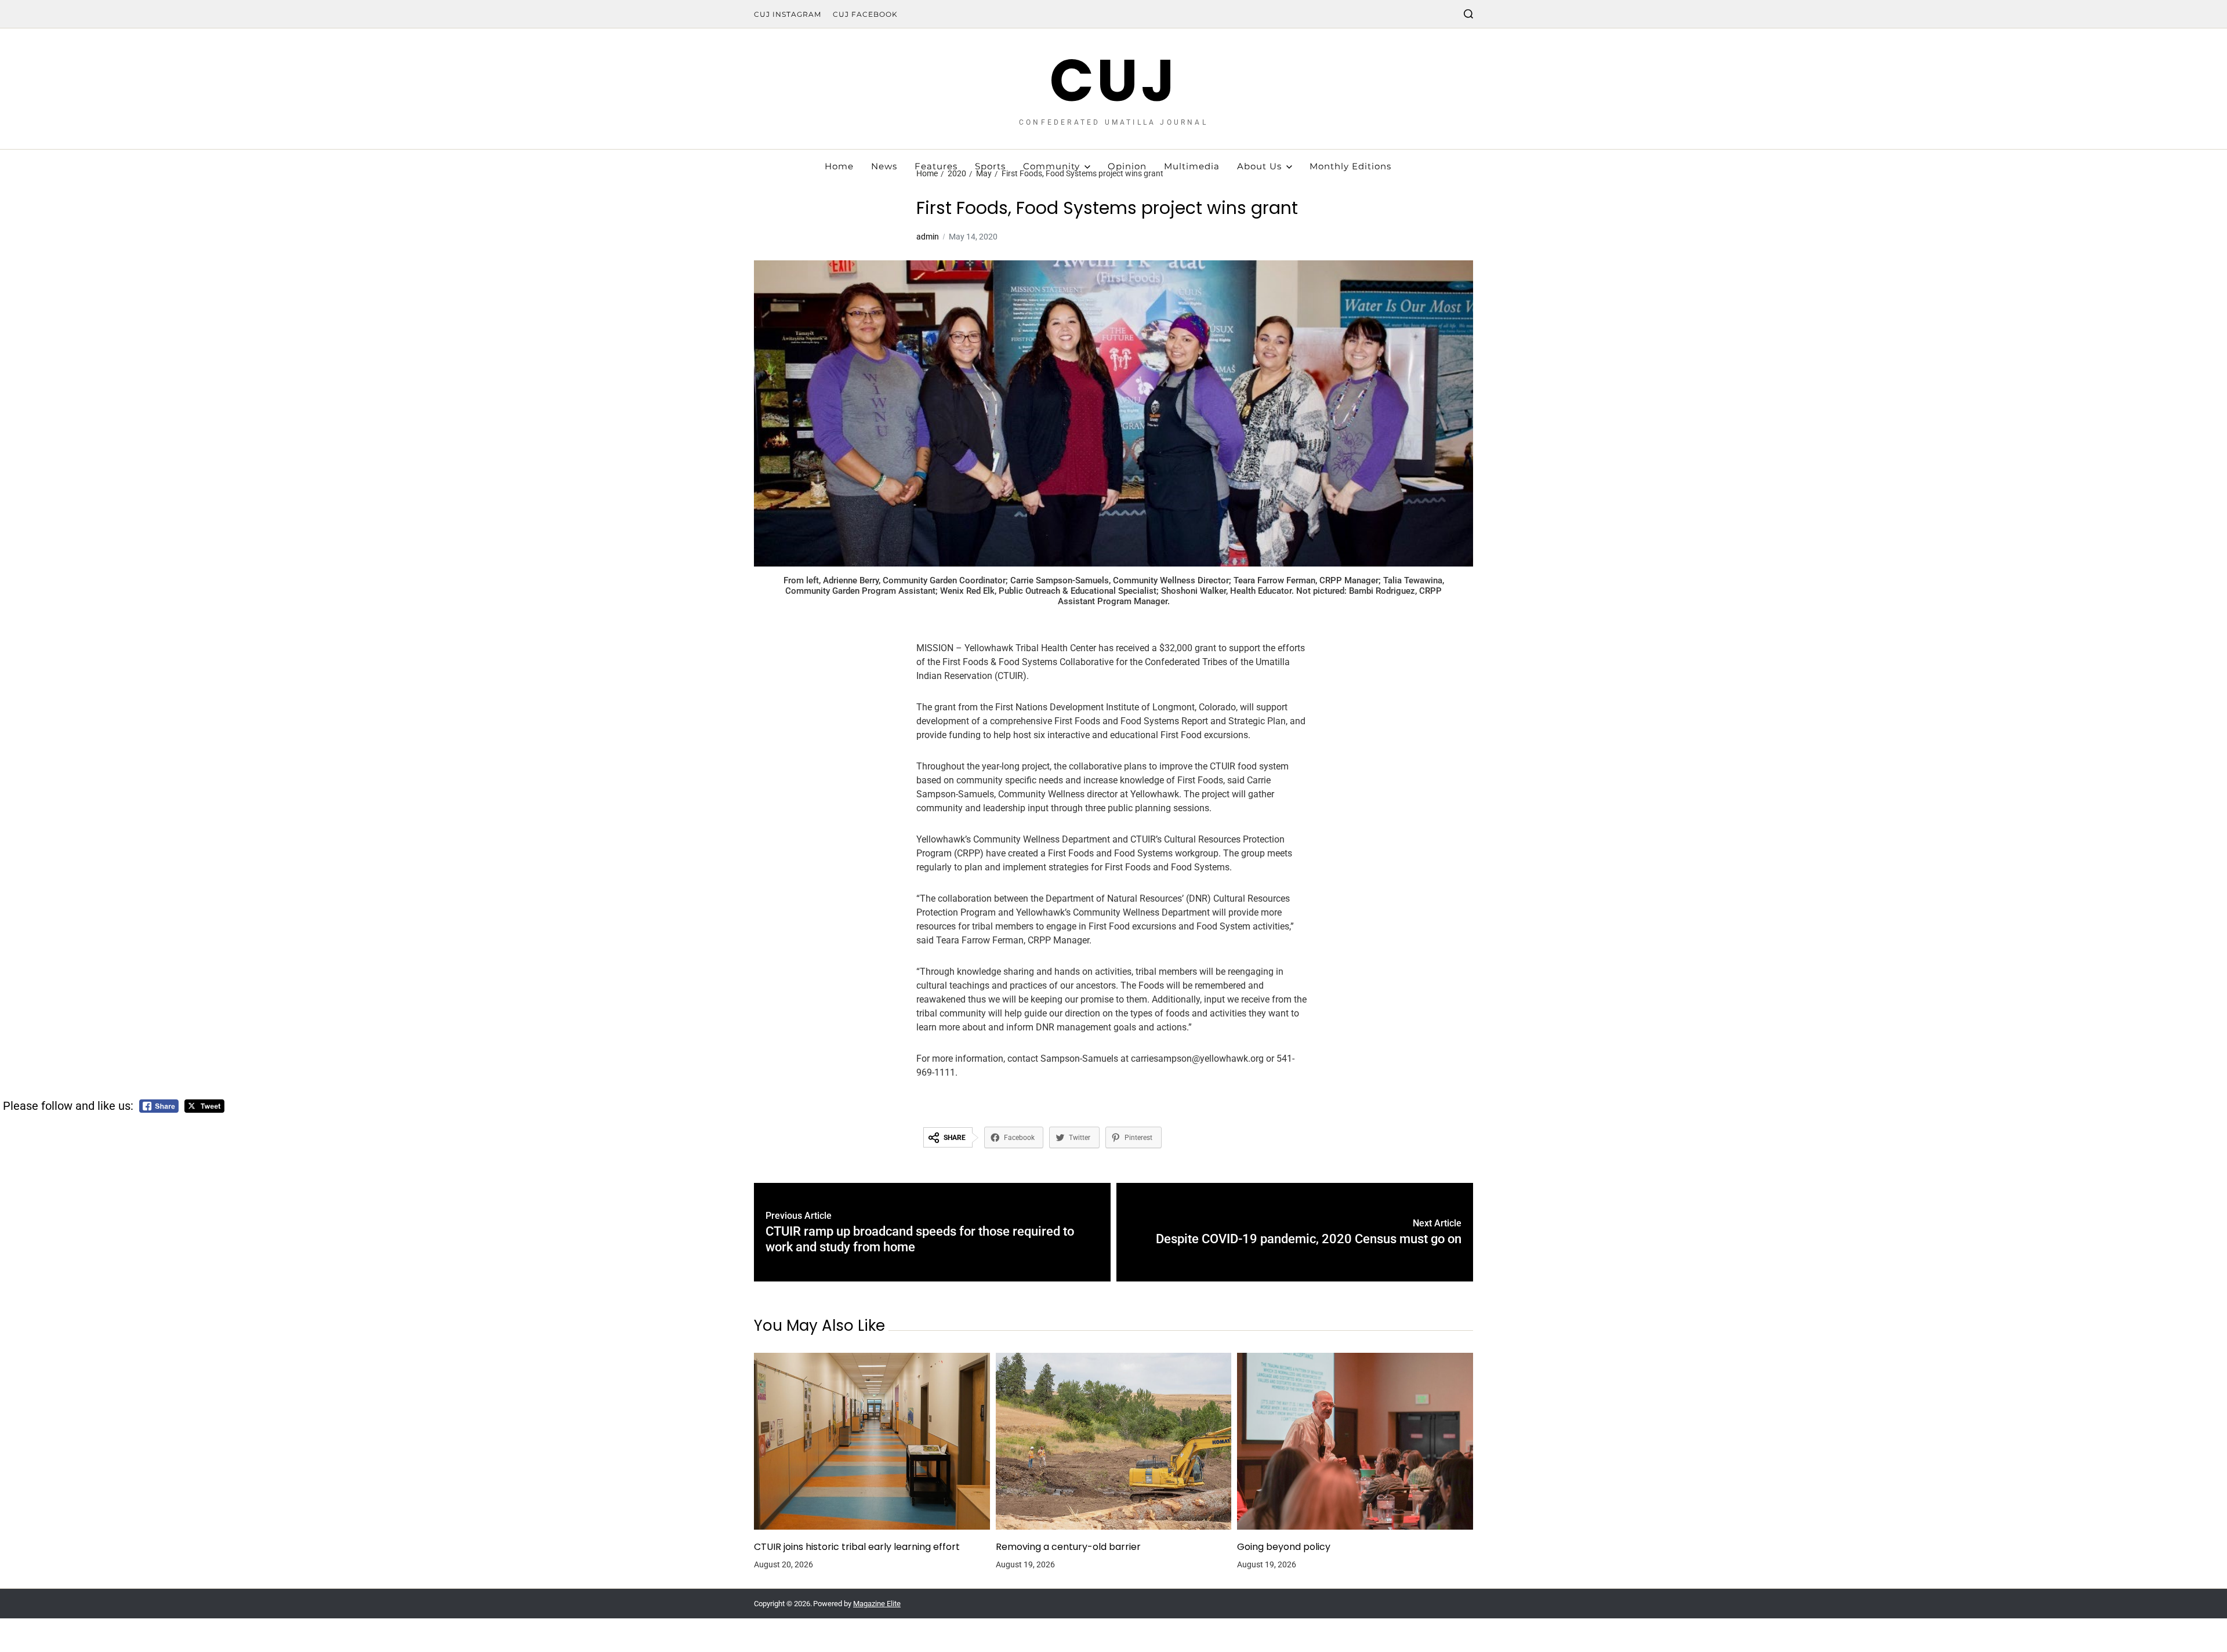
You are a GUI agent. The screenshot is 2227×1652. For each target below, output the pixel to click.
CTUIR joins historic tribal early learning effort (857, 1547)
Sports (990, 166)
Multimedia (1192, 166)
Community (1051, 166)
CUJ (1114, 81)
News (884, 166)
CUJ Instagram (788, 14)
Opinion (1127, 166)
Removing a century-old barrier (1068, 1547)
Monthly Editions (1350, 166)
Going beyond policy (1284, 1547)
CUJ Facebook (865, 14)
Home (839, 166)
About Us (1259, 166)
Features (936, 166)
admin (928, 237)
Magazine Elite (877, 1604)
